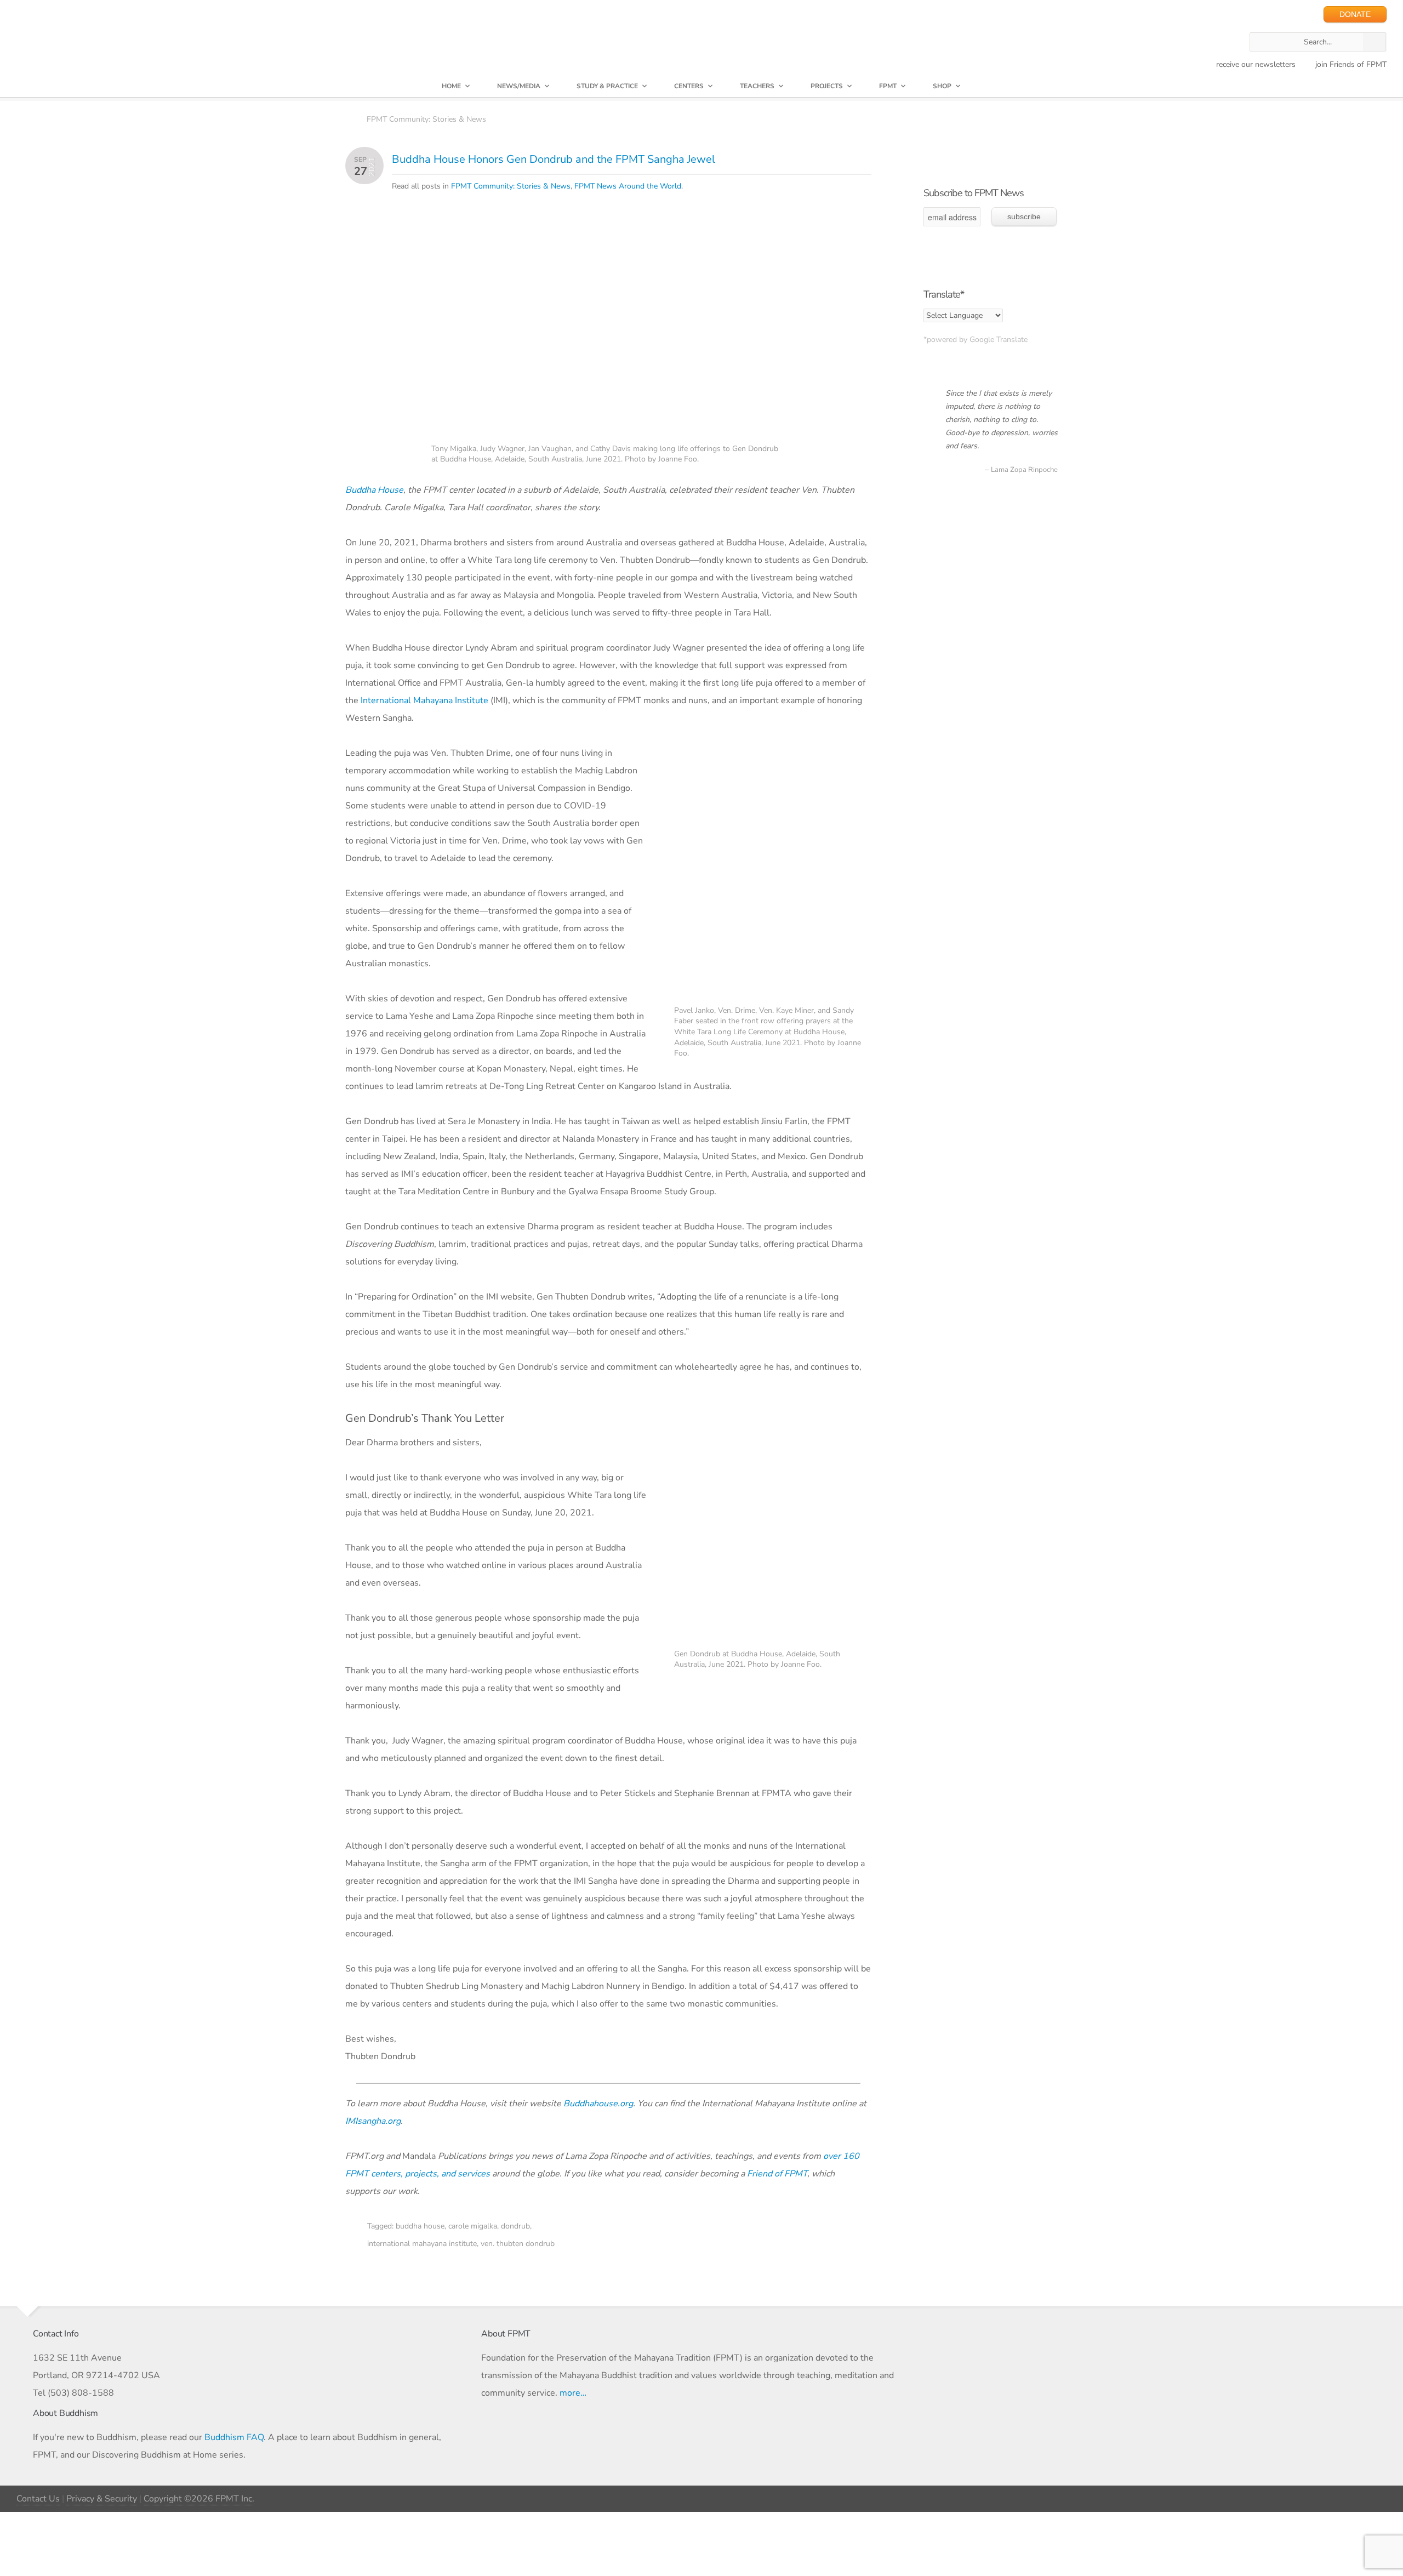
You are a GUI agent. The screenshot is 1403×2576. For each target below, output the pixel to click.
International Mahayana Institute (424, 700)
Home (451, 86)
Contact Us (38, 2499)
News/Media (519, 86)
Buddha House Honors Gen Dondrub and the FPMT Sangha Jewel (554, 159)
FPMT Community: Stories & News (426, 119)
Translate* (944, 294)
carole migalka (473, 2226)
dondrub (515, 2226)
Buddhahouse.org (598, 2104)
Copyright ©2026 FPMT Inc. (199, 2499)
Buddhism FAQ (234, 2437)
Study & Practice (607, 86)
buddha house (420, 2226)
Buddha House (374, 490)
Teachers (757, 86)
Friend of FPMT (777, 2174)
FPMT (888, 86)
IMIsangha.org (373, 2121)
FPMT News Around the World (628, 186)
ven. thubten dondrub (518, 2244)
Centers (689, 86)
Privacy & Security (102, 2499)
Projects (827, 86)
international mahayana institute (422, 2244)
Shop (942, 86)
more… (573, 2393)
